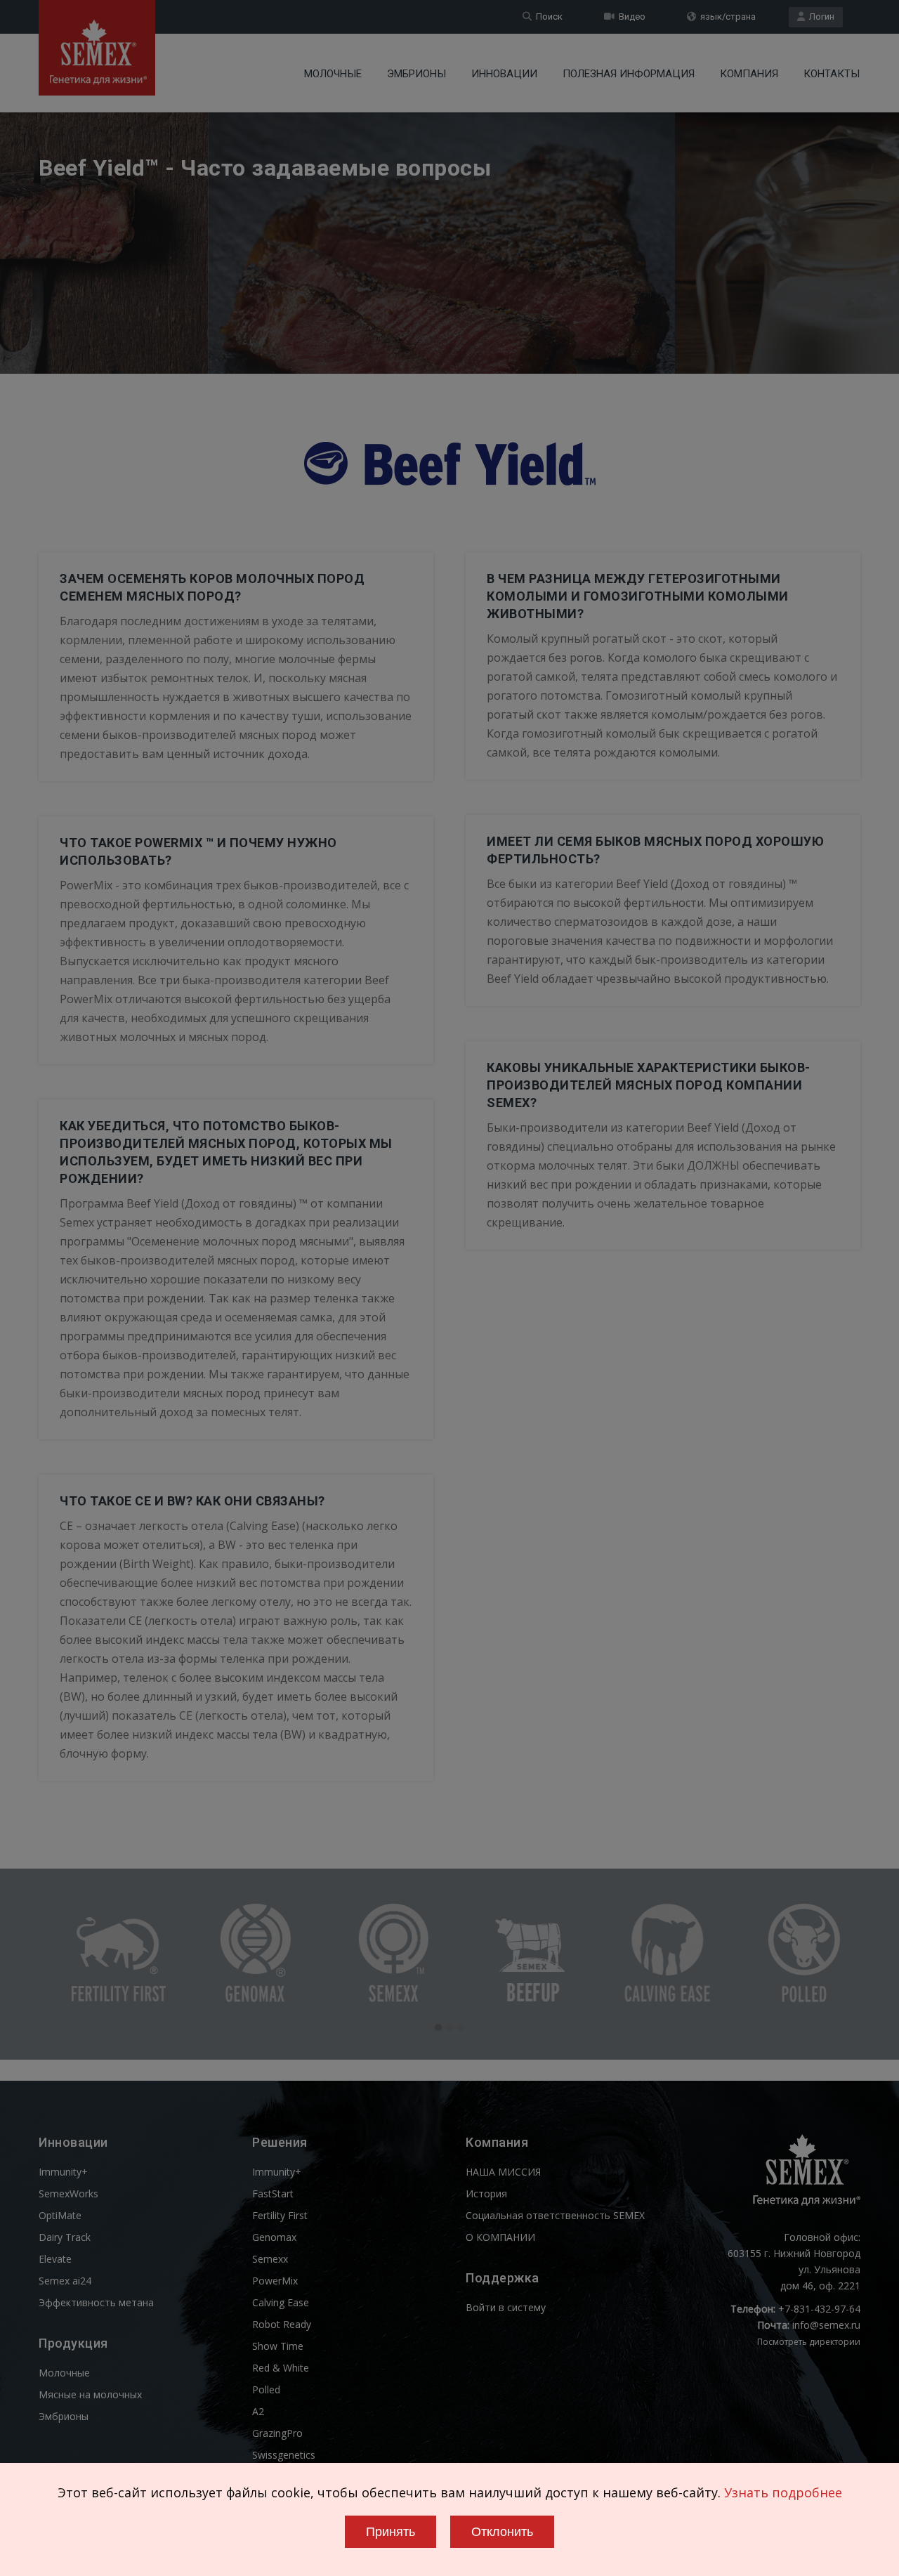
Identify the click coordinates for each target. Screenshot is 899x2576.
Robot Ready (282, 2324)
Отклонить (502, 2532)
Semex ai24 (65, 2281)
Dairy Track (65, 2237)
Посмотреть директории (809, 2342)
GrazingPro (277, 2433)
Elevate (55, 2259)
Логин (820, 17)
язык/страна (726, 17)
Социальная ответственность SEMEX (555, 2215)
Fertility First (280, 2215)
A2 (258, 2411)
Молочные (333, 74)
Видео (630, 17)
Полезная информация (629, 74)
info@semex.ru (826, 2325)
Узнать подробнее (783, 2492)
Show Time (278, 2346)
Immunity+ (63, 2172)
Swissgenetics (284, 2455)
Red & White (281, 2368)
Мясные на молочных (90, 2394)
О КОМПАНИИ (500, 2237)
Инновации (504, 74)
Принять (391, 2532)
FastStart (273, 2193)
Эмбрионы (416, 74)
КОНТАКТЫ (832, 74)
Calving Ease (281, 2302)
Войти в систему (506, 2307)
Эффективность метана (96, 2302)
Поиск (547, 17)
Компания (749, 74)
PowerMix (275, 2281)
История (486, 2193)
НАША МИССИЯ (503, 2172)
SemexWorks (68, 2193)
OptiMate (60, 2215)
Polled (266, 2389)
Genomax (274, 2237)
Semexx (270, 2259)
